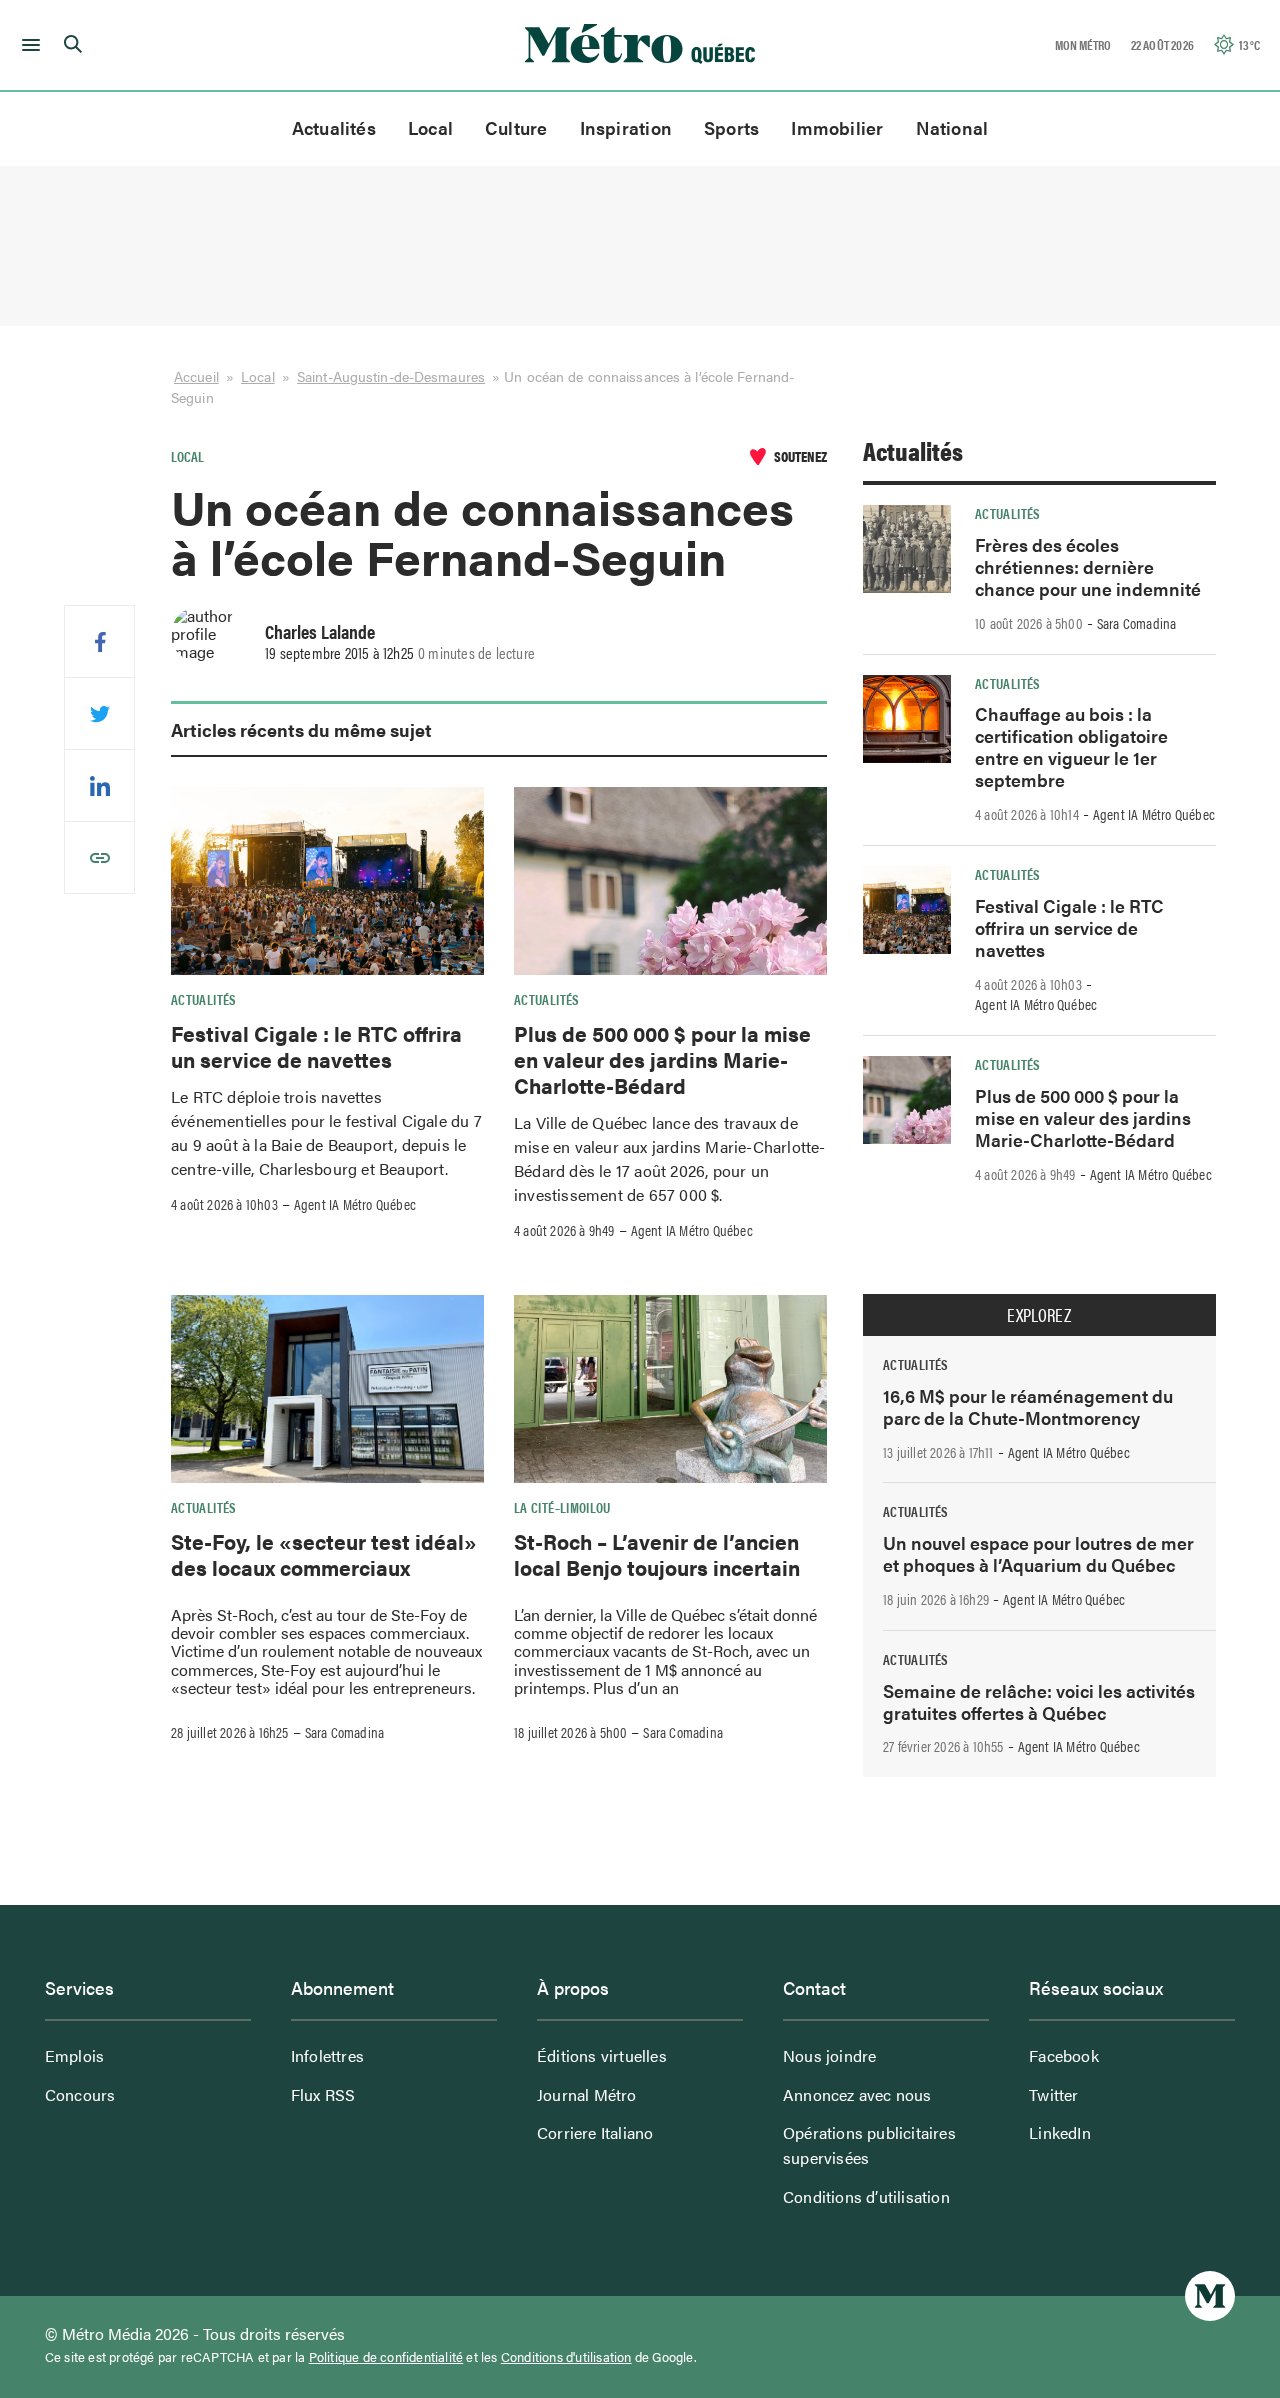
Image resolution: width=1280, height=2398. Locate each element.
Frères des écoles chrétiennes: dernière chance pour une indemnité (1088, 566)
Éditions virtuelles (602, 2055)
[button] (27, 45)
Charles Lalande (320, 631)
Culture (516, 127)
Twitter (1053, 2094)
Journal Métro (587, 2094)
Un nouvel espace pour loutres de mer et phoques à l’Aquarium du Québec (1038, 1553)
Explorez (1039, 1315)
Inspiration (626, 127)
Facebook (1064, 2055)
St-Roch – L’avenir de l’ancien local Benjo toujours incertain (657, 1554)
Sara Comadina (345, 1732)
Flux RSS (323, 2094)
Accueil (196, 376)
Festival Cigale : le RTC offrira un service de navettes (316, 1046)
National (952, 127)
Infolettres (327, 2055)
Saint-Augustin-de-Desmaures (391, 376)
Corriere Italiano (595, 2132)
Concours (80, 2094)
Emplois (74, 2055)
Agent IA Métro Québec (355, 1204)
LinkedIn (1060, 2132)
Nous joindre (829, 2055)
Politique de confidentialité (386, 2357)
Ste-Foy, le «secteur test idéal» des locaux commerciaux (324, 1554)
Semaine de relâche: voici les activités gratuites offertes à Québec (1039, 1701)
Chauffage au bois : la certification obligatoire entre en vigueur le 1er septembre (1071, 746)
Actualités (334, 127)
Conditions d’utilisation (866, 2196)
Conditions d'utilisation (566, 2357)
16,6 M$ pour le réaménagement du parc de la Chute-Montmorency (1028, 1406)
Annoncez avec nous (857, 2094)
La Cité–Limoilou (562, 1507)
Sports (731, 127)
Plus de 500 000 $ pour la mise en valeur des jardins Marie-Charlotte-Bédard (662, 1059)
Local (430, 127)
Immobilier (837, 127)
